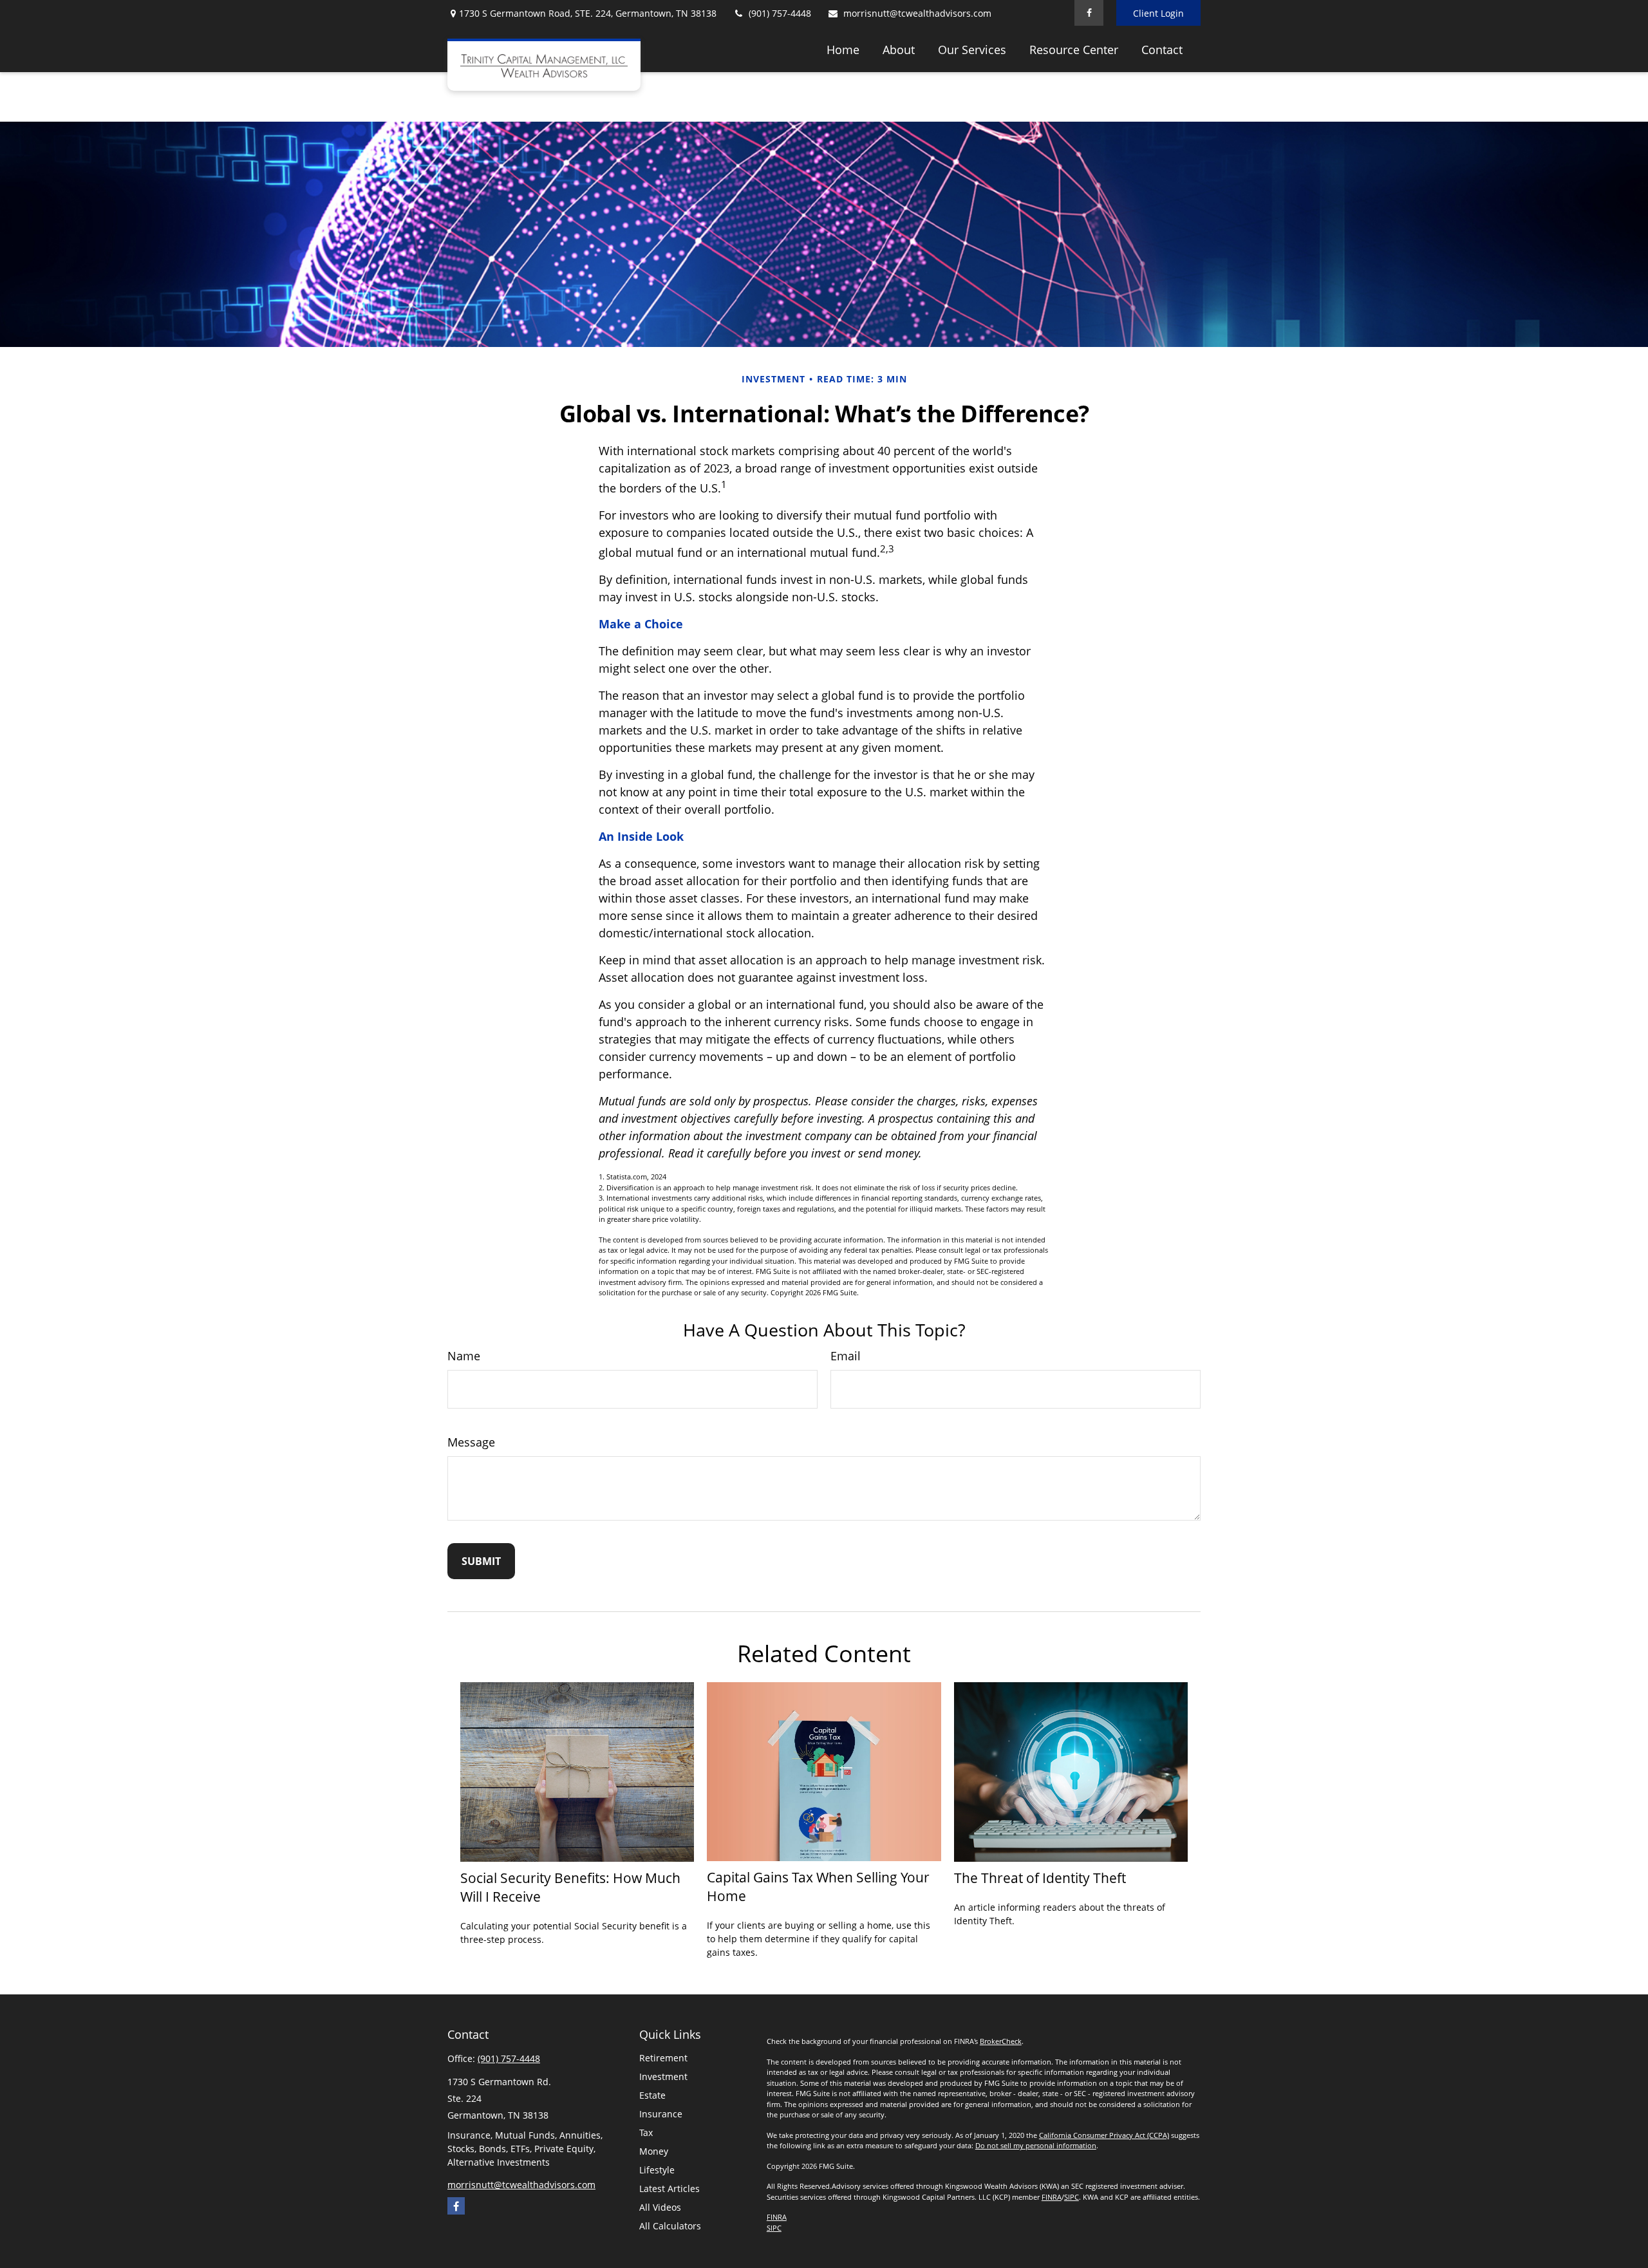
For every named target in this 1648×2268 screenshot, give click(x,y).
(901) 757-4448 (780, 13)
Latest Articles (669, 2188)
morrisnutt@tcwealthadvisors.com (917, 13)
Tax (646, 2132)
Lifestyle (657, 2170)
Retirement (663, 2058)
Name (464, 1356)
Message (471, 1442)
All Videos (660, 2207)
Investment (663, 2076)
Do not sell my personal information (1036, 2145)
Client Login (1158, 13)
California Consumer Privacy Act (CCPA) (1104, 2135)
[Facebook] (1089, 13)
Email (846, 1356)
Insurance (661, 2114)
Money (654, 2151)
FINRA (1052, 2197)
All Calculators (670, 2226)
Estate (652, 2095)
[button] (843, 49)
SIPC (1072, 2197)
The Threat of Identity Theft (1040, 1878)
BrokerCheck (1001, 2041)
